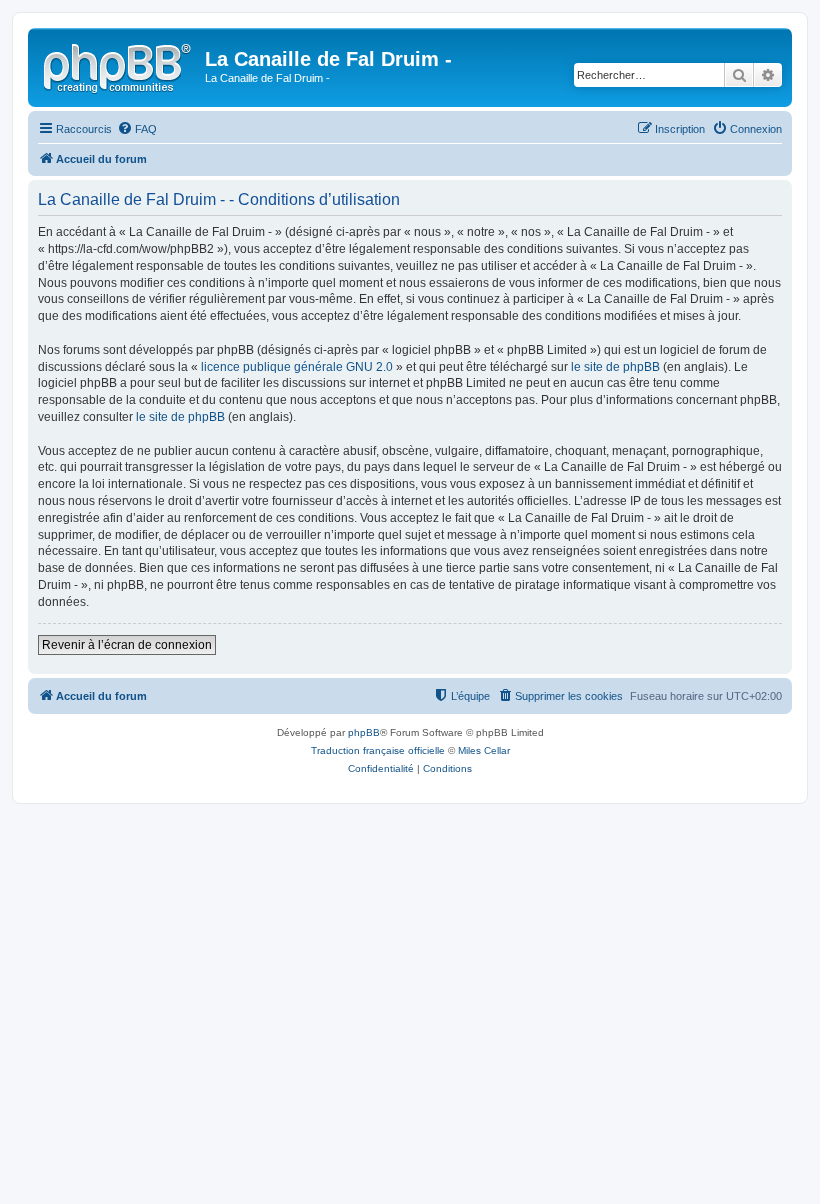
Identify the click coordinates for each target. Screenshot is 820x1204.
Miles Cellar (484, 750)
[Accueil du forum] (119, 65)
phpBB (364, 732)
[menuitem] (137, 129)
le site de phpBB (615, 367)
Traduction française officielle (378, 750)
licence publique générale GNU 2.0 (297, 367)
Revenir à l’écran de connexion (127, 645)
